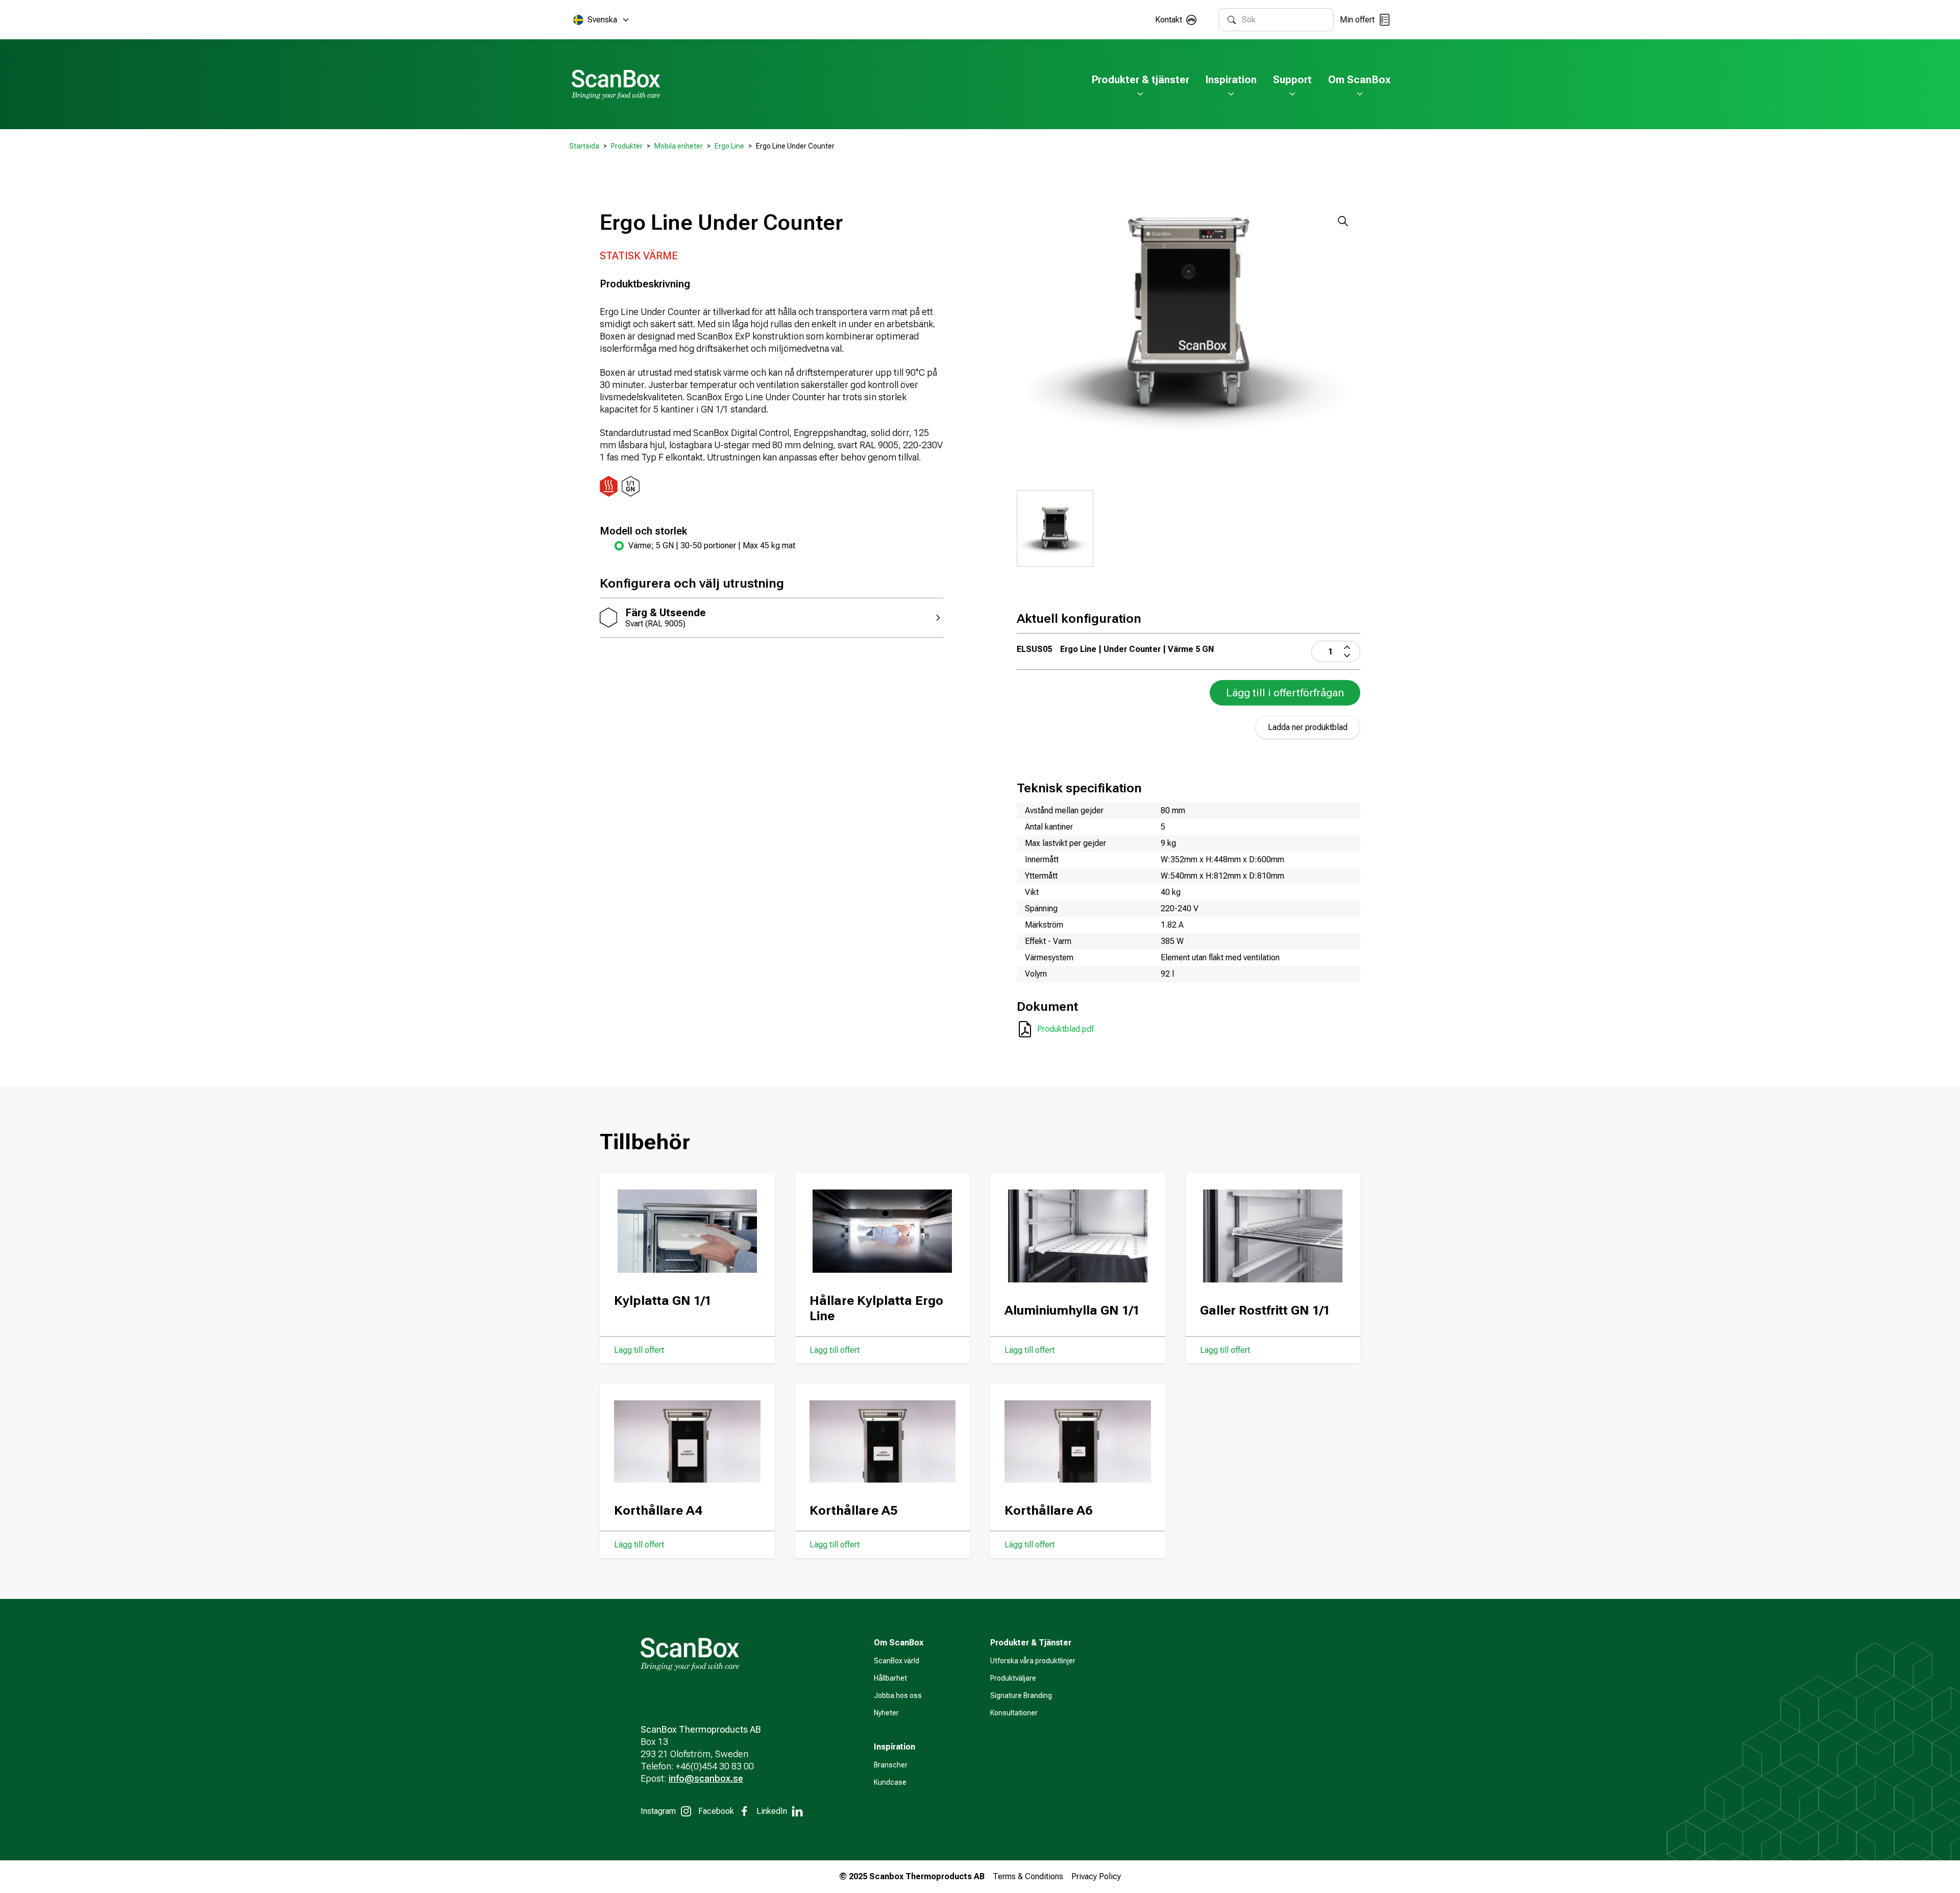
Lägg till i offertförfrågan (1285, 693)
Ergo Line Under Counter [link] (795, 146)
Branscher (891, 1765)
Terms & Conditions (1028, 1876)
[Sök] (1232, 20)
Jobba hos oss (898, 1695)
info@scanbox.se (706, 1778)
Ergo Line (729, 146)
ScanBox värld (897, 1661)
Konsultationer (1014, 1713)
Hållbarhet (890, 1678)
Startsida (584, 146)
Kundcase (890, 1782)
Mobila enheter (679, 146)
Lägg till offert (639, 1350)
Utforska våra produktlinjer (1033, 1661)
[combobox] (1283, 20)
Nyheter (886, 1713)
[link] (779, 546)
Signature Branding (1021, 1695)
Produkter (627, 146)
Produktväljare (1013, 1678)
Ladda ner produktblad (1308, 727)
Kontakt (1169, 20)
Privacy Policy (1096, 1876)
